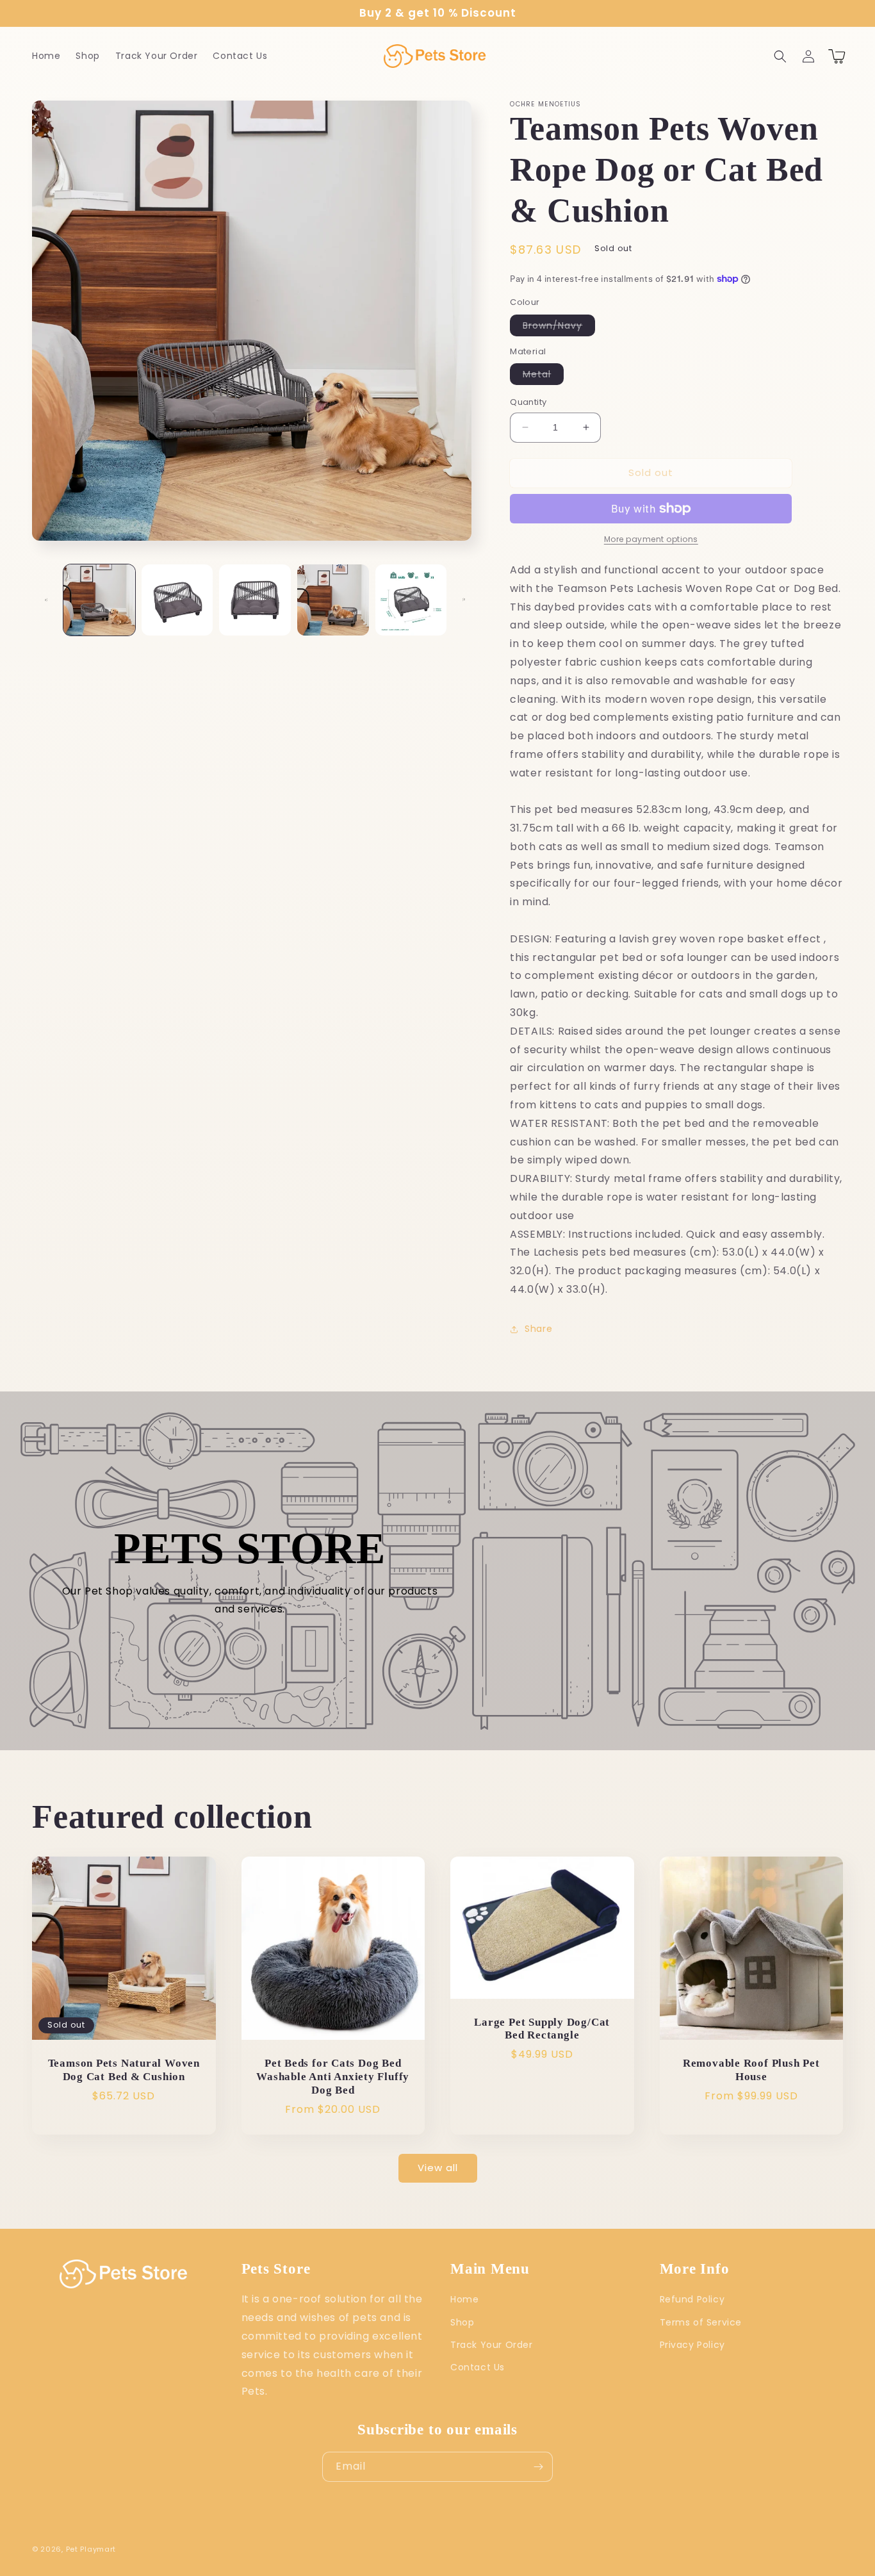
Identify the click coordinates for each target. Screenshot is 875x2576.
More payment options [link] (651, 539)
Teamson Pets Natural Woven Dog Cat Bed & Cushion (124, 2070)
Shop (462, 2322)
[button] (780, 56)
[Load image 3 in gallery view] (255, 600)
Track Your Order (492, 2345)
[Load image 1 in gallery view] (99, 600)
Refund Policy (692, 2299)
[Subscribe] (538, 2467)
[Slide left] (46, 600)
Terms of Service (701, 2322)
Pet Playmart (91, 2549)
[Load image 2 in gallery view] (177, 600)
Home (464, 2299)
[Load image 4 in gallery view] (333, 600)
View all (438, 2168)
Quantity (528, 402)
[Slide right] (464, 600)
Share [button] (538, 1329)
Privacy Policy (692, 2345)
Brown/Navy (559, 327)
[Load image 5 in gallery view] (411, 600)
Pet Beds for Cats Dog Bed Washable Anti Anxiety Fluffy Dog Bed (333, 2077)
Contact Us (478, 2367)
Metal (543, 376)
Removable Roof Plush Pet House (751, 2070)
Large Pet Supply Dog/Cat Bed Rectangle (542, 2029)
